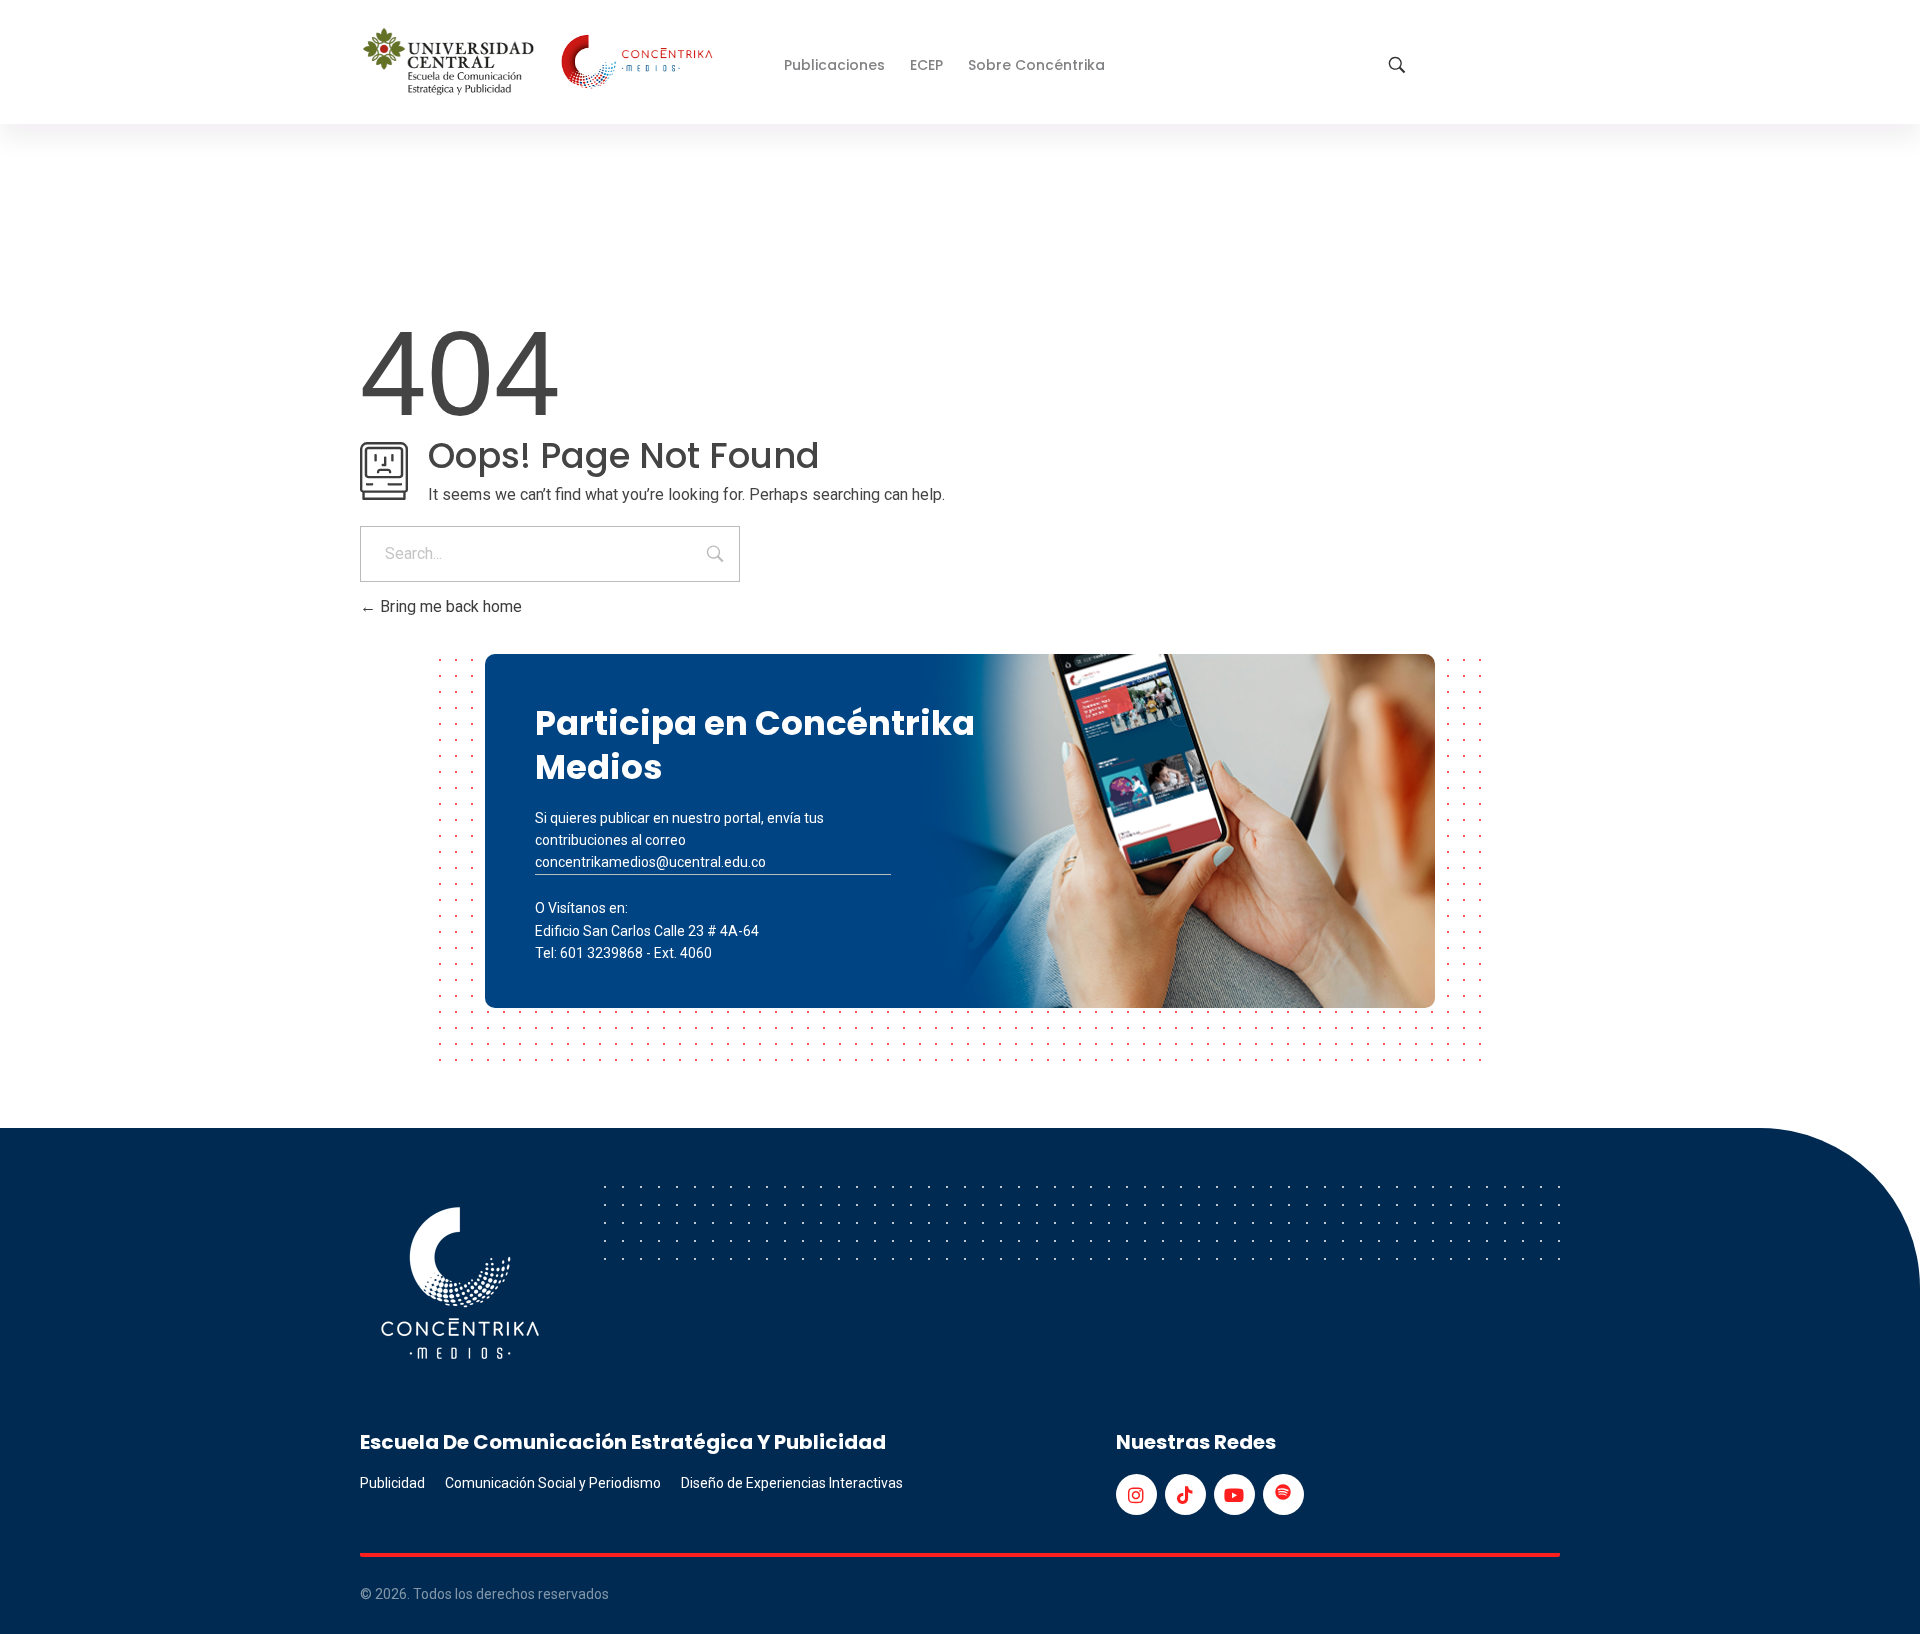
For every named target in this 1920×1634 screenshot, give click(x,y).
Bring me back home (449, 606)
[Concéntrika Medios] (541, 63)
